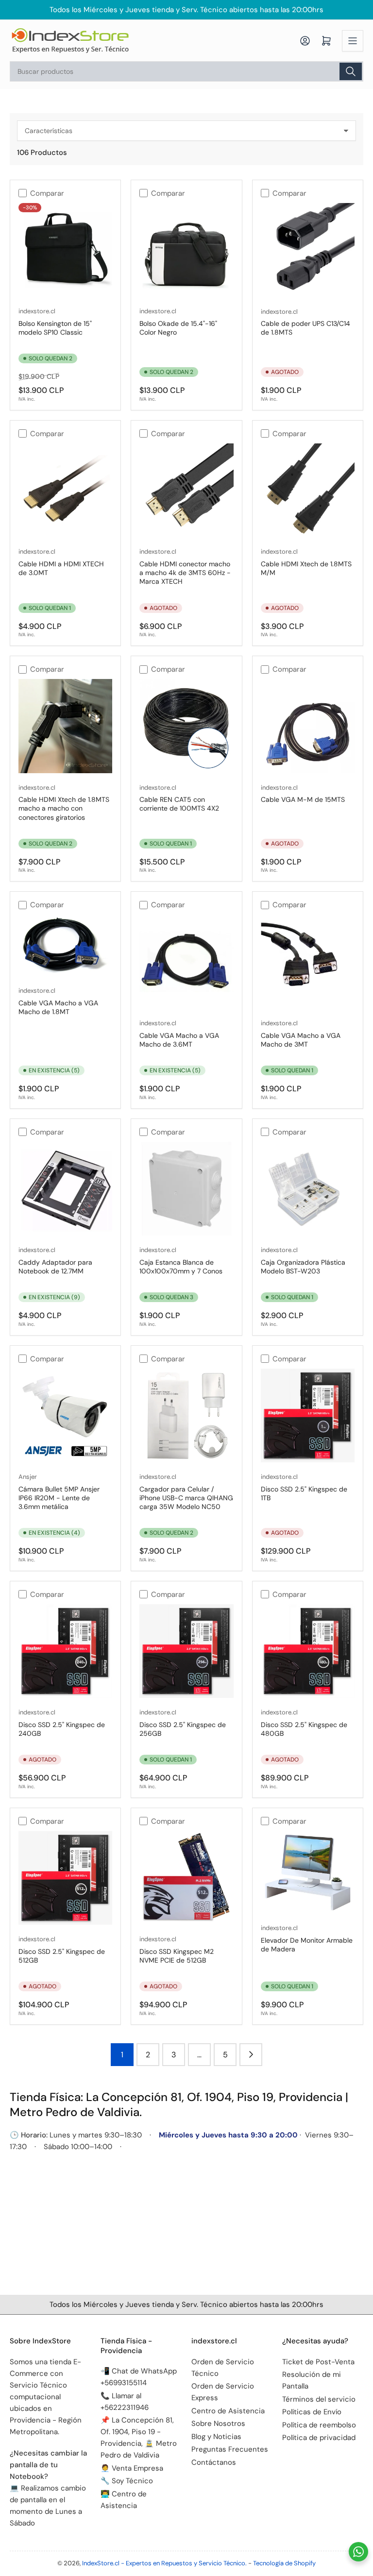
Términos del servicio (319, 2399)
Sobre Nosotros (218, 2423)
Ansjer (28, 1477)
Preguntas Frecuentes (230, 2449)
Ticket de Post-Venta (318, 2362)
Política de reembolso (319, 2425)
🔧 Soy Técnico (127, 2481)
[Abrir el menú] (353, 41)
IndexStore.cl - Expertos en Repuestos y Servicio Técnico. (164, 2563)
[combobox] (186, 71)
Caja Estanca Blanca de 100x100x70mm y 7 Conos (181, 1267)
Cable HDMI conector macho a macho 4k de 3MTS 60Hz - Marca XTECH (185, 573)
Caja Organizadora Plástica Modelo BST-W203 (303, 1267)
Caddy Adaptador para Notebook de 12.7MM (55, 1267)
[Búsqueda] (351, 71)
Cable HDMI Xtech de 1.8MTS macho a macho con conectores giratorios (64, 808)
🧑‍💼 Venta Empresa (132, 2468)
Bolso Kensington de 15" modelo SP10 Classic (55, 328)
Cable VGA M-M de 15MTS (303, 799)
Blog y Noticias (216, 2437)
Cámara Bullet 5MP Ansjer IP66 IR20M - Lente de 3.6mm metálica (59, 1498)
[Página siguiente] (251, 2055)
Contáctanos (214, 2462)
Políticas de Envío (312, 2412)
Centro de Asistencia (228, 2411)
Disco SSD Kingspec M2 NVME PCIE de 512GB (177, 1956)
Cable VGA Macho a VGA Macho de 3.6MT (179, 1040)
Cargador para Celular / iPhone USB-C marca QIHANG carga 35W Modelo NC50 (186, 1498)
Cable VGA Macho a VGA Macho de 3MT (301, 1040)
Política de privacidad (319, 2438)
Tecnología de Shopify (284, 2563)
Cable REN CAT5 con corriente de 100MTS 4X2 (179, 804)
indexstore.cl (37, 311)
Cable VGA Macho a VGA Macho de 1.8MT (58, 1007)
